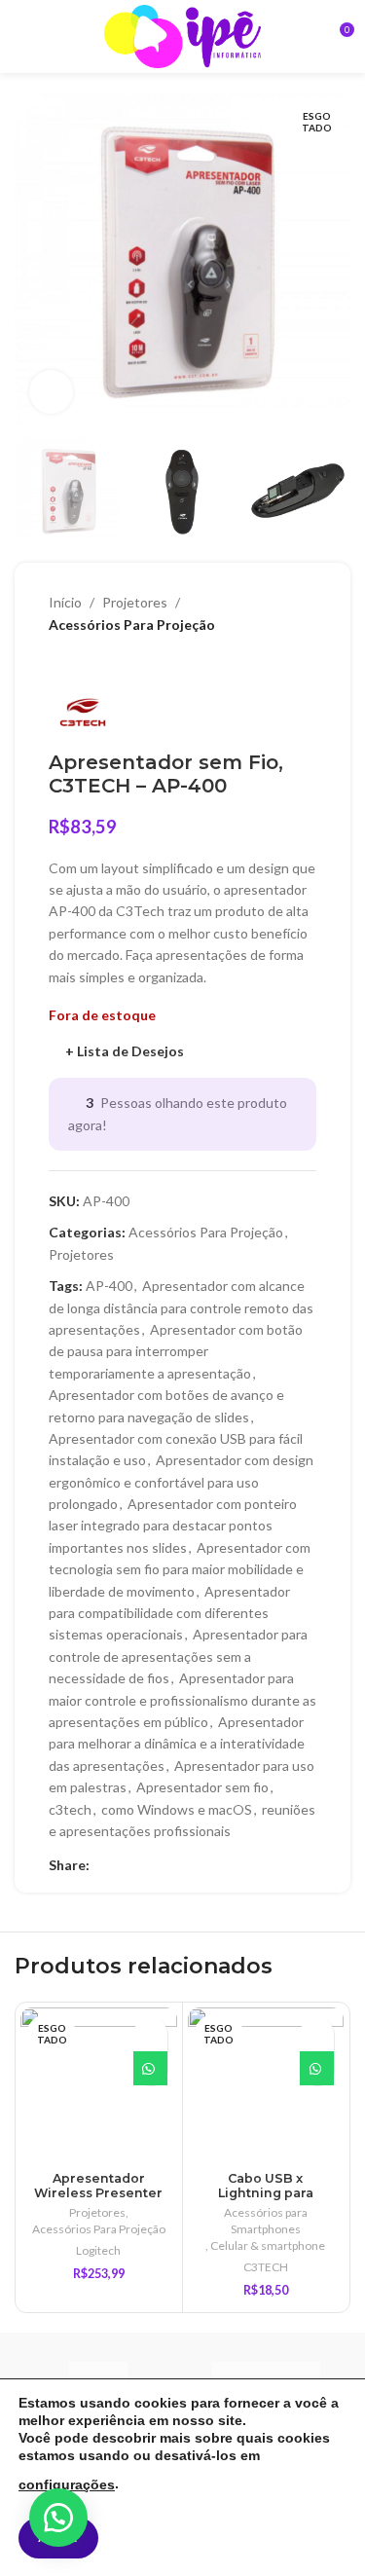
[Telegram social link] (190, 1865)
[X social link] (123, 1865)
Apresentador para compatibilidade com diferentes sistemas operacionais (169, 1613)
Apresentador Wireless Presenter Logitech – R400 (98, 2193)
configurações (67, 2484)
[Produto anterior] (58, 665)
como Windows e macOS (177, 1809)
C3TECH (266, 2267)
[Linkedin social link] (146, 1865)
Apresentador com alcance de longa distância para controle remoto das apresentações (181, 1307)
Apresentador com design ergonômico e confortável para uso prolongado (181, 1482)
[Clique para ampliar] (51, 392)
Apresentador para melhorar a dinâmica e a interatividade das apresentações (177, 1744)
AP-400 (109, 1286)
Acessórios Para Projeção (132, 625)
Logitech (98, 2250)
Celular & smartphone (268, 2245)
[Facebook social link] (101, 1865)
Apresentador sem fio (202, 1787)
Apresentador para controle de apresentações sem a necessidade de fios (178, 1656)
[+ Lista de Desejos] (150, 2034)
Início (65, 602)
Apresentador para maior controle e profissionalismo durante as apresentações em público (182, 1700)
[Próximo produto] (97, 665)
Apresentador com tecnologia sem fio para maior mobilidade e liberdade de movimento (180, 1569)
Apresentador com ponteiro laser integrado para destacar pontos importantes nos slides (173, 1526)
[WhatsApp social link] (168, 1865)
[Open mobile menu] (22, 37)
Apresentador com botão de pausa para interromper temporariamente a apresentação (176, 1351)
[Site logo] (182, 35)
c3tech (70, 1809)
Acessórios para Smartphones (266, 2221)
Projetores (135, 602)
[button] (58, 2518)
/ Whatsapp (150, 2068)
